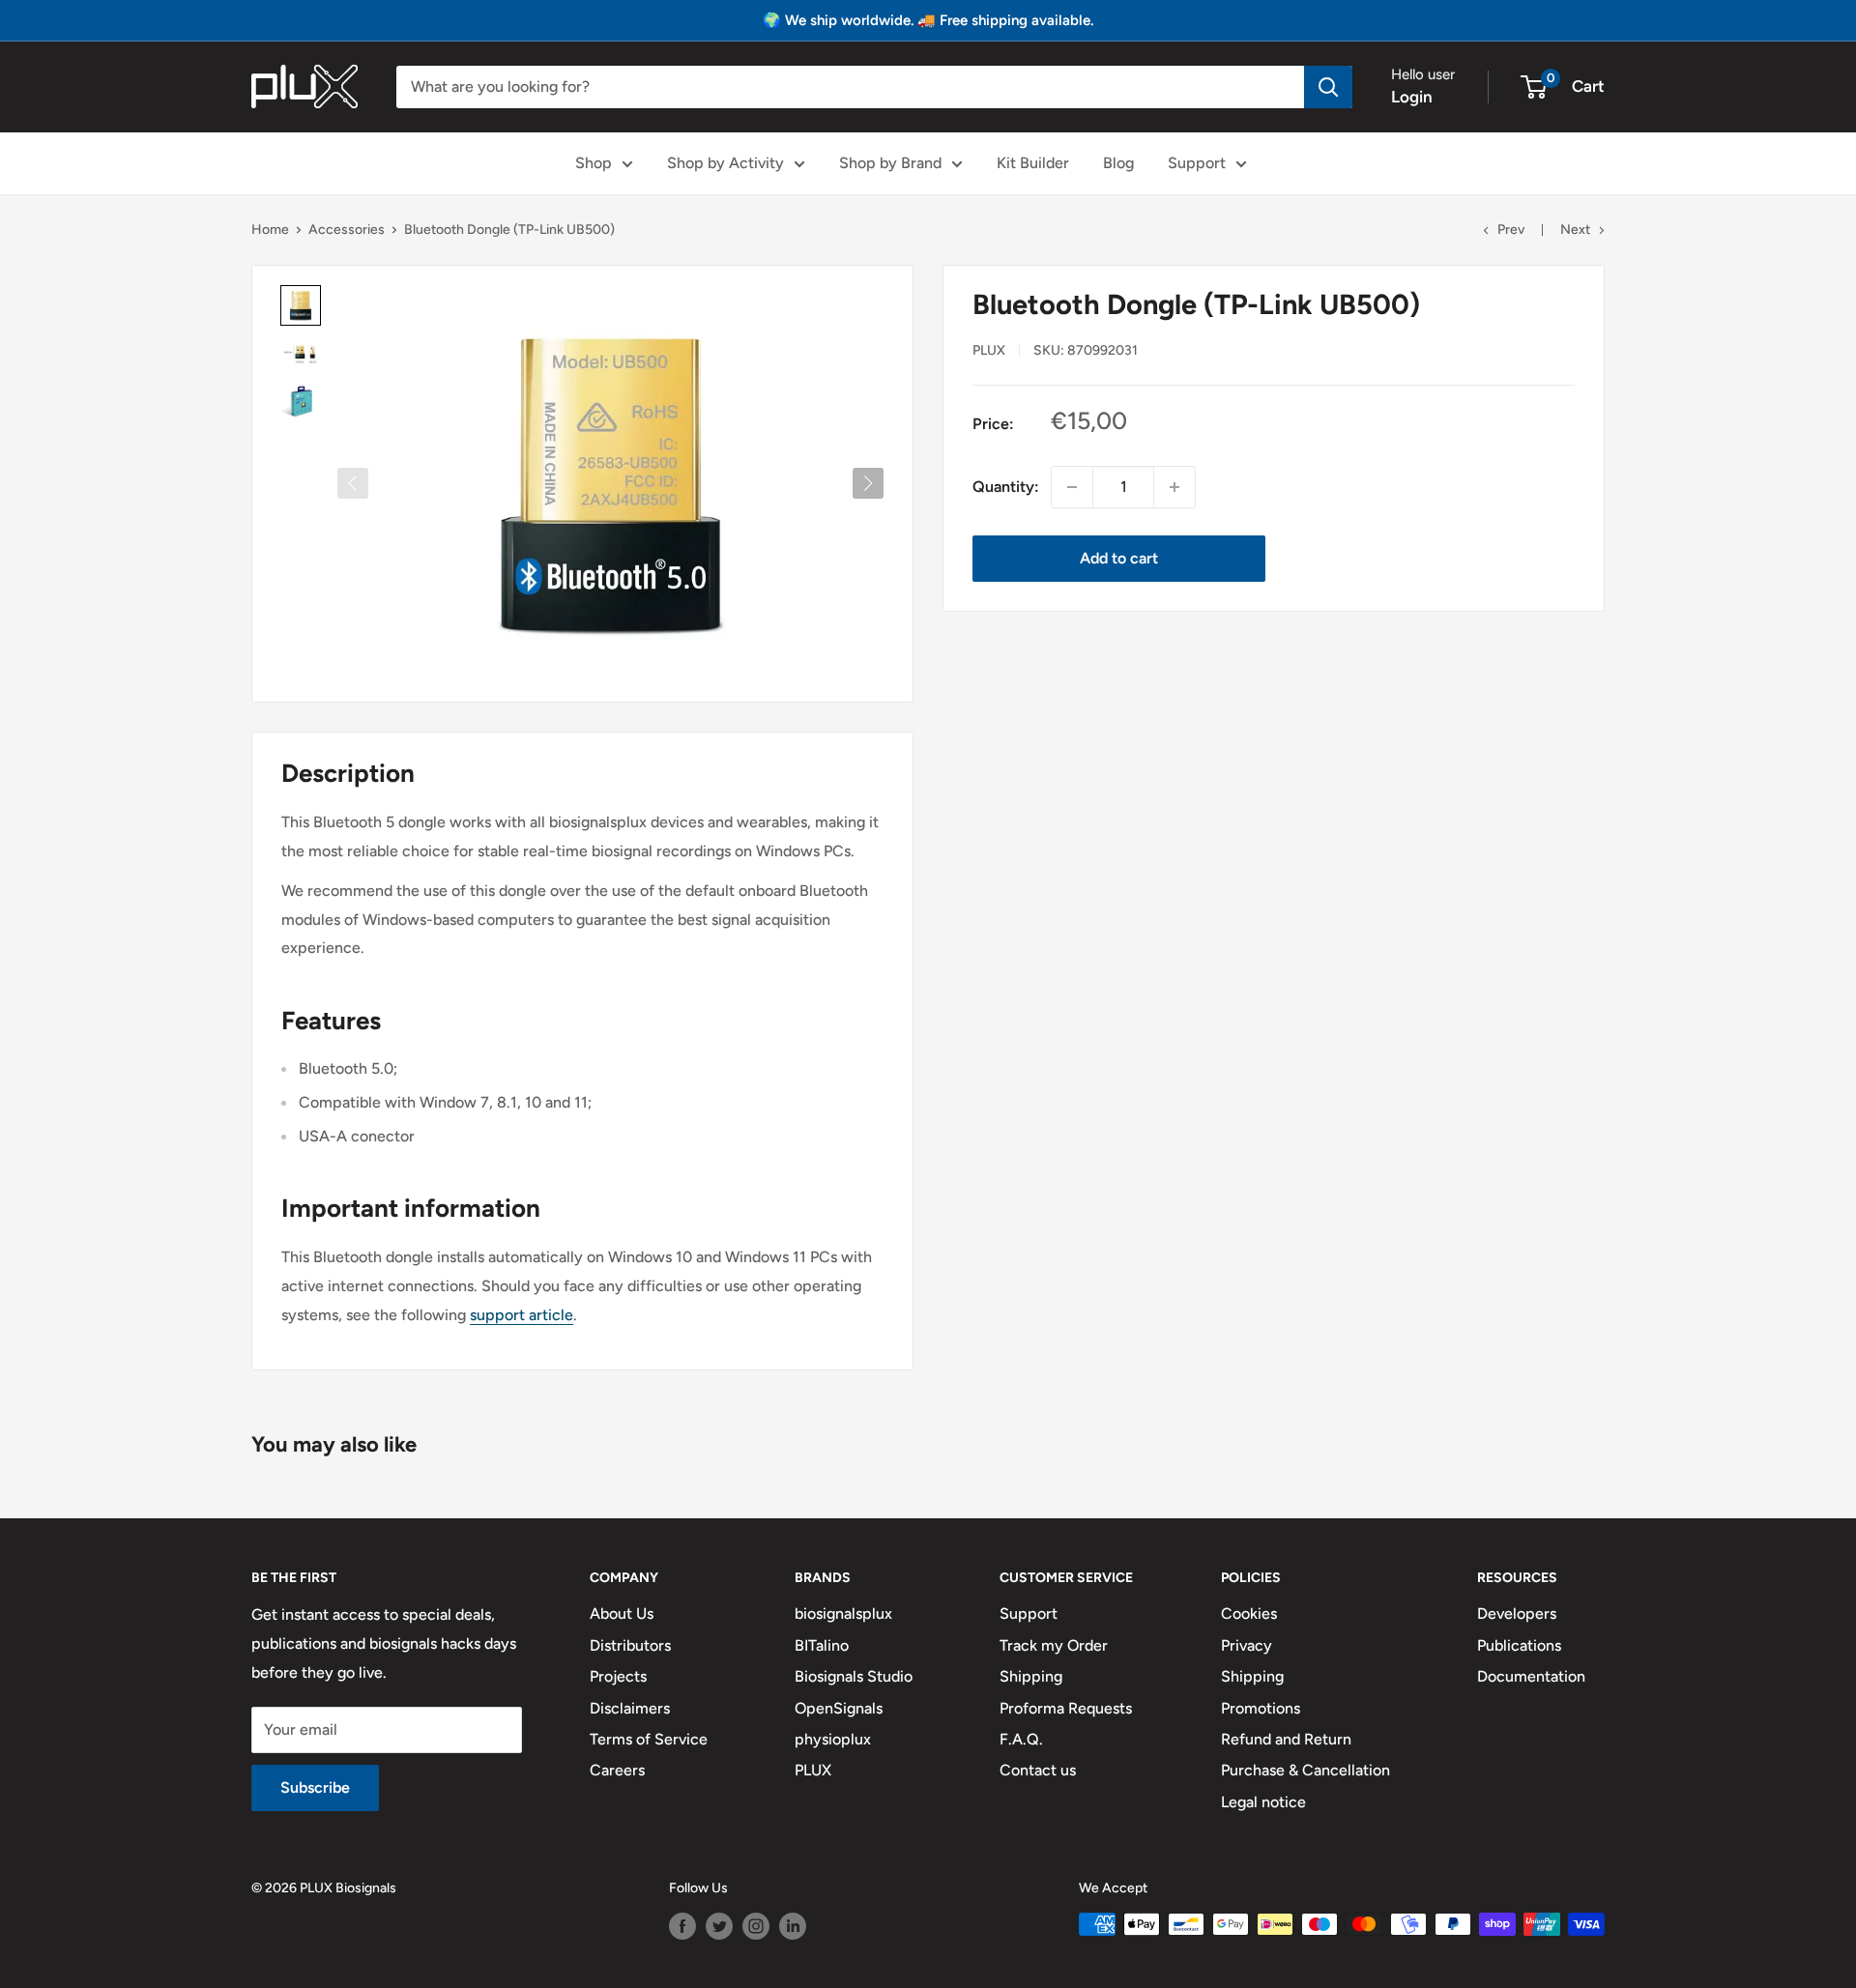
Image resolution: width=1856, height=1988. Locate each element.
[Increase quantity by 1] (1174, 487)
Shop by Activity (725, 163)
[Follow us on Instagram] (756, 1926)
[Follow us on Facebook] (682, 1926)
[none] (301, 305)
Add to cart (1119, 558)
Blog (1118, 163)
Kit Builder (1033, 163)
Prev (1511, 230)
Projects (618, 1676)
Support (1197, 163)
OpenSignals (839, 1708)
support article (522, 1315)
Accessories (347, 230)
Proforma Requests (1066, 1708)
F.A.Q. (1021, 1739)
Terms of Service (649, 1739)
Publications (1519, 1645)
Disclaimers (630, 1708)
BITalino (822, 1645)
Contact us (1038, 1770)
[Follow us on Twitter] (719, 1926)
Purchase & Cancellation (1305, 1770)
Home (270, 230)
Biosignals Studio (854, 1676)
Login (1412, 97)
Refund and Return (1286, 1739)
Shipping (1031, 1676)
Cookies (1249, 1613)
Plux (989, 349)
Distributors (630, 1645)
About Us (622, 1613)
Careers (617, 1770)
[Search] (1328, 87)
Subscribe (315, 1787)
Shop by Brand (890, 163)
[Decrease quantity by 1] (1072, 487)
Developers (1517, 1613)
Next (1575, 230)
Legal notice (1263, 1802)
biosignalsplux (843, 1613)
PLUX (813, 1770)
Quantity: (1006, 487)
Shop (594, 163)
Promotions (1261, 1708)
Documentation (1531, 1676)
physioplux (833, 1739)
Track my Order (1054, 1645)
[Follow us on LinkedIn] (793, 1926)
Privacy (1247, 1645)
